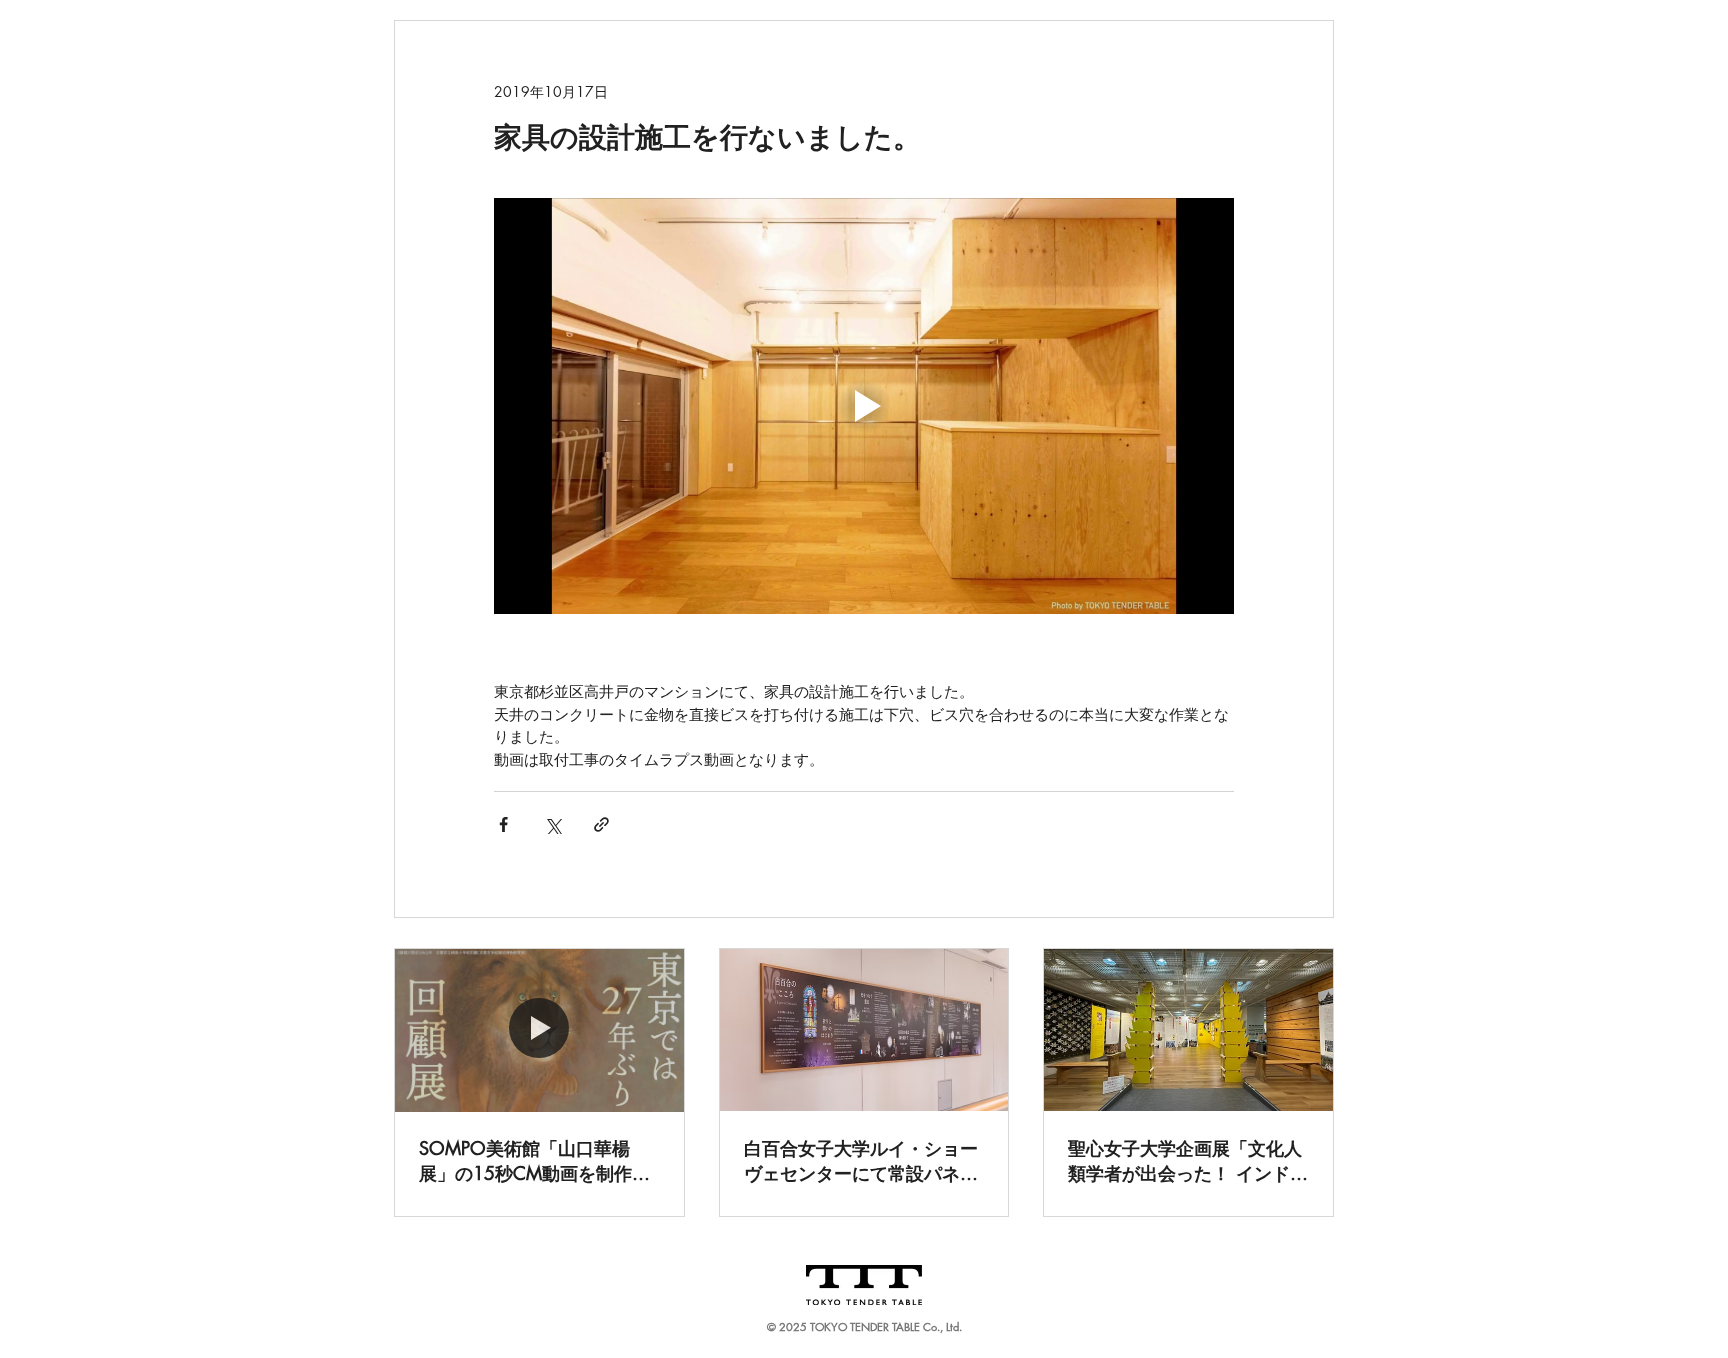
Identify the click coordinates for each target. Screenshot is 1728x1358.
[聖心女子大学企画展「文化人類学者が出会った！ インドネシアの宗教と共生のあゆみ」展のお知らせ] (1188, 1030)
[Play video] (864, 406)
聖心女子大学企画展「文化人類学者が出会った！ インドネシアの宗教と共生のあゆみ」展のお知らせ (1188, 1161)
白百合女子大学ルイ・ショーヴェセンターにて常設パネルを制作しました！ (861, 1161)
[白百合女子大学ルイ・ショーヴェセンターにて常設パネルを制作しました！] (864, 1030)
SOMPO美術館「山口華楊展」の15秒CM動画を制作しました (534, 1161)
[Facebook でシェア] (503, 824)
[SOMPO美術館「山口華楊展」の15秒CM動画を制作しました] (539, 1030)
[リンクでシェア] (601, 824)
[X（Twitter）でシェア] (552, 824)
